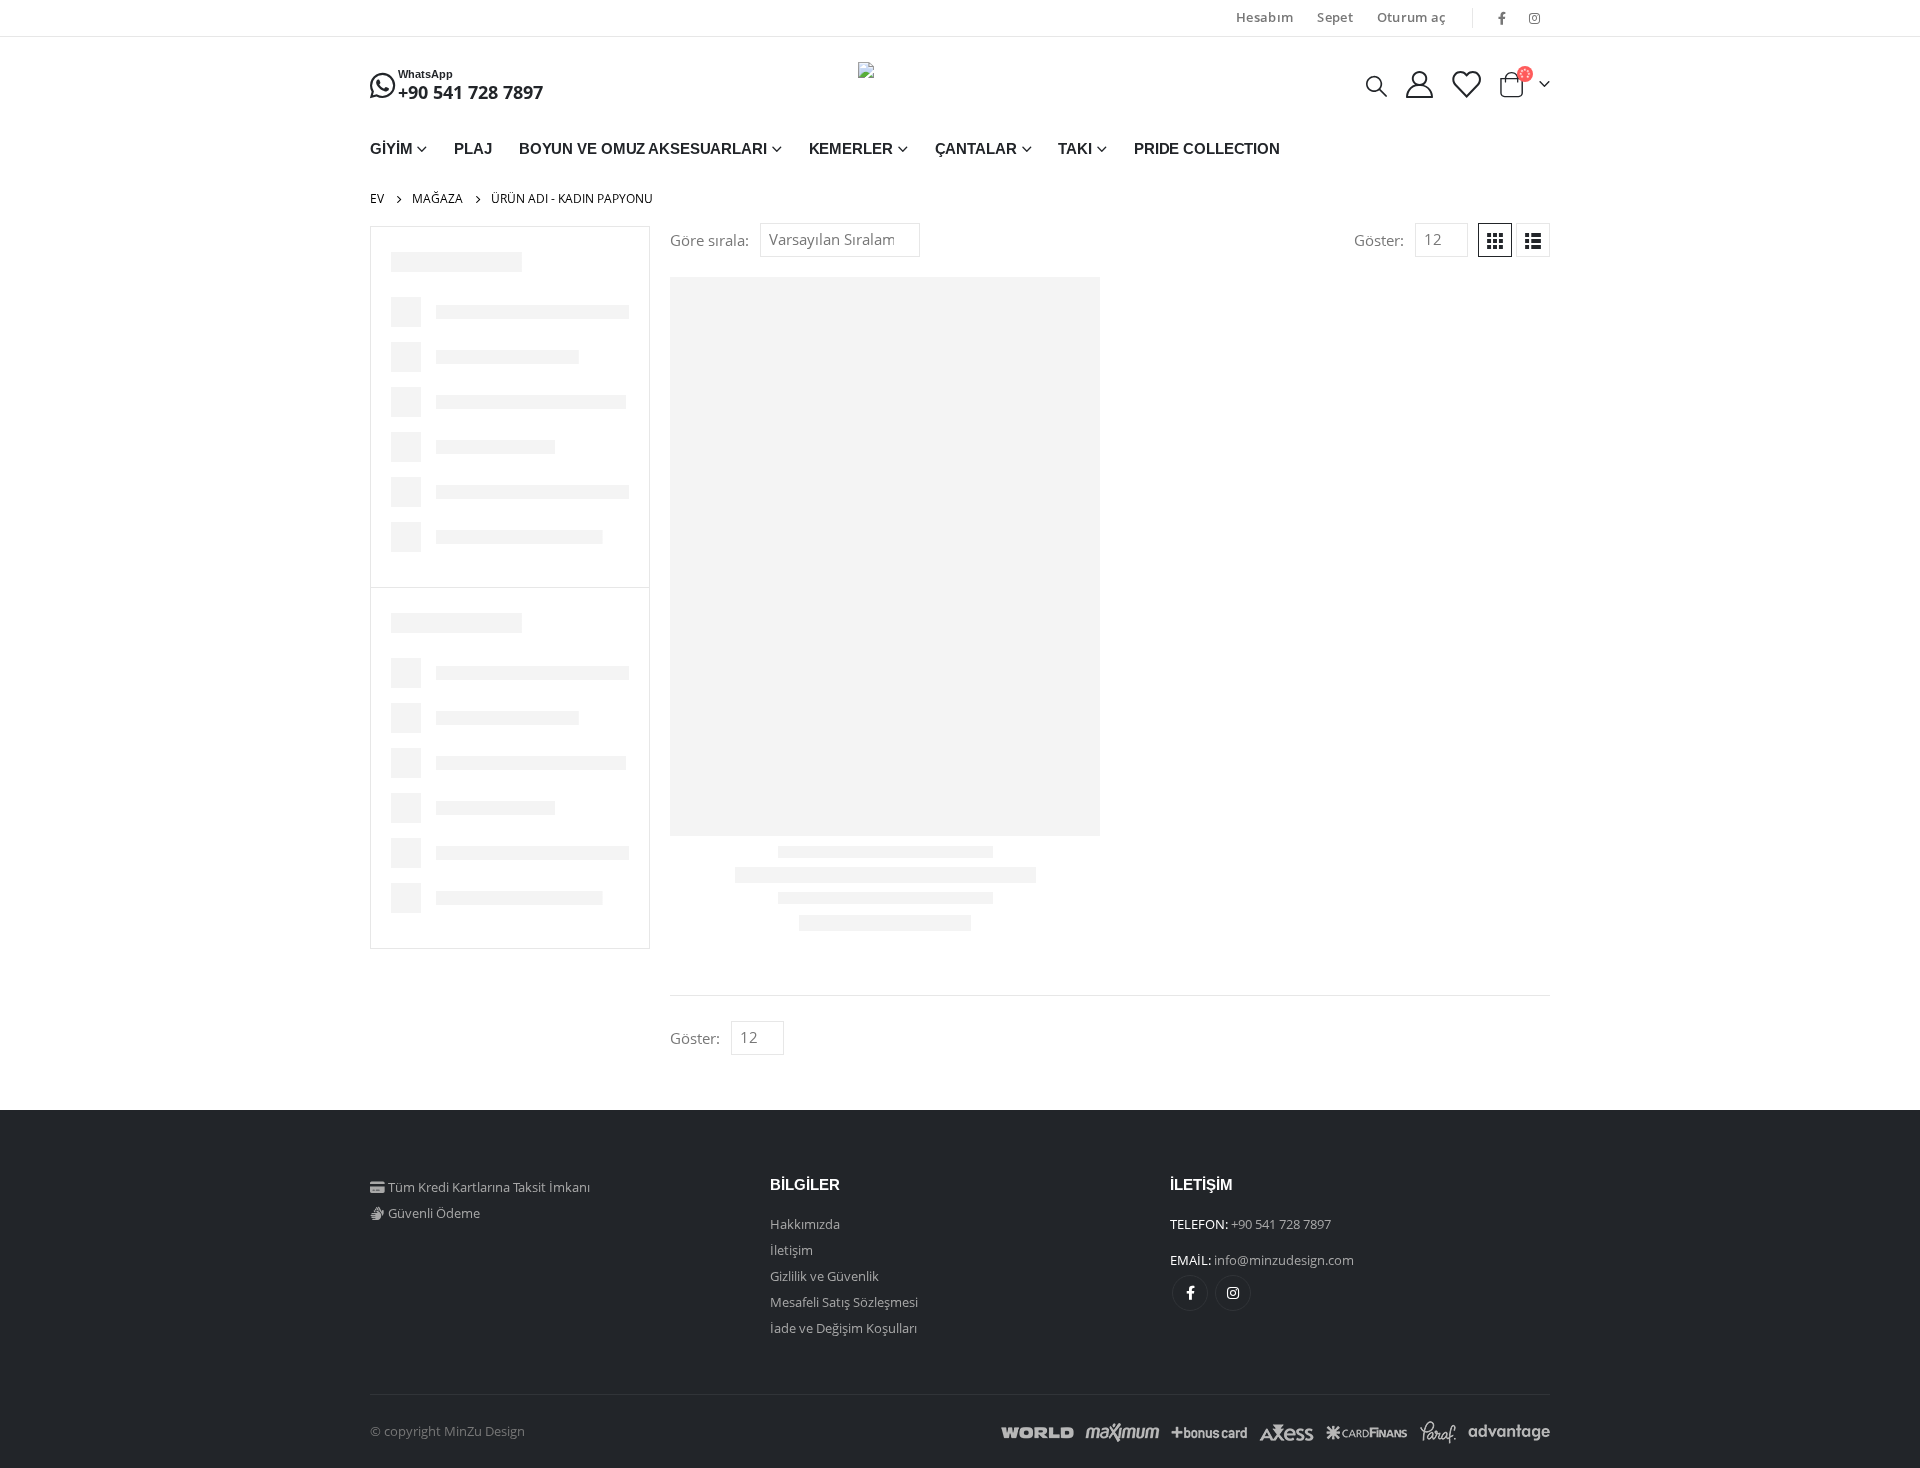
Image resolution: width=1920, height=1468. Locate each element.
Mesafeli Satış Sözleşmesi (844, 1302)
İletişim (791, 1250)
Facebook (1190, 1293)
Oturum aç (1411, 17)
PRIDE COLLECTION (1207, 148)
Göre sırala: (709, 240)
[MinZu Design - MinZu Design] (960, 84)
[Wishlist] (1465, 84)
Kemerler (851, 148)
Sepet (1335, 17)
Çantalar (976, 148)
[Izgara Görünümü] (1495, 240)
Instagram (1233, 1293)
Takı (1075, 148)
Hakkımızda (805, 1224)
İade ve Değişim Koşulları (843, 1328)
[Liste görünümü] (1533, 240)
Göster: (1379, 240)
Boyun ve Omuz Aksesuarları (643, 148)
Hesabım (1264, 17)
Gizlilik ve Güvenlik (824, 1276)
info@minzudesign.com (1284, 1260)
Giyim (391, 148)
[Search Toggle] (1376, 85)
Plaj (473, 148)
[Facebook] (1502, 18)
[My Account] (1419, 84)
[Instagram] (1535, 18)
